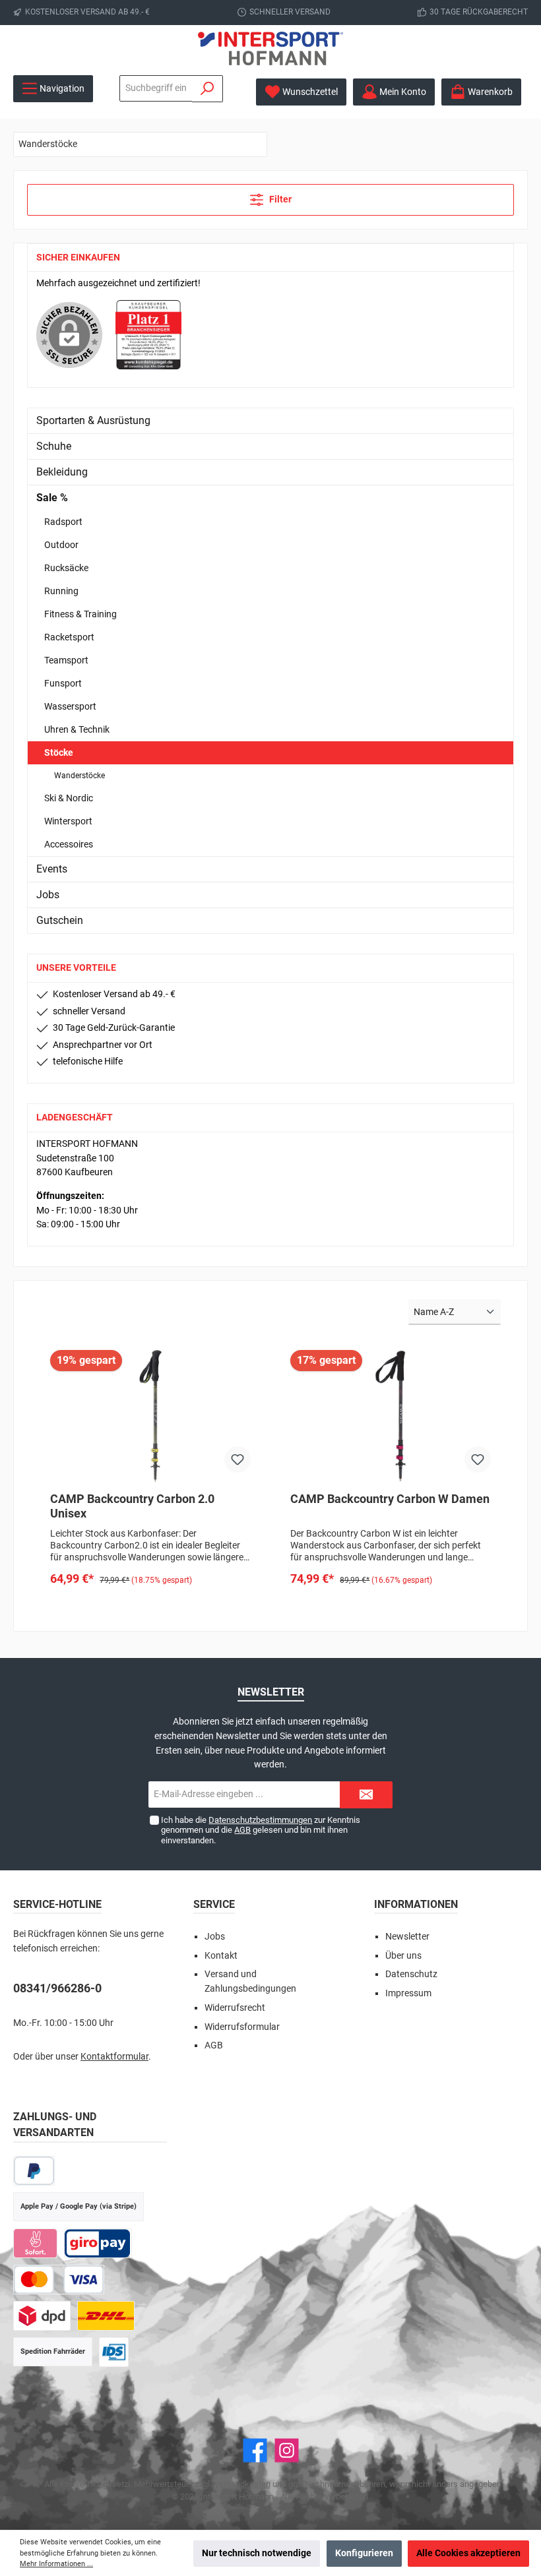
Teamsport (66, 660)
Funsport (63, 683)
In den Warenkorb (151, 1606)
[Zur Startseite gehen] (270, 48)
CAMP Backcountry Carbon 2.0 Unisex (132, 1506)
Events (52, 869)
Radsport (63, 522)
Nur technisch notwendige (257, 2553)
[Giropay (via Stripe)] (98, 2243)
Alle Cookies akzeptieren (468, 2553)
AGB (242, 1830)
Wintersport (68, 821)
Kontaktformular (114, 2057)
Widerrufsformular (242, 2027)
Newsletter (407, 1937)
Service (214, 1904)
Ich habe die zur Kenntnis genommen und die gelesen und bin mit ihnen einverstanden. (261, 1830)
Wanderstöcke (80, 776)
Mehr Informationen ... (56, 2564)
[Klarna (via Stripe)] (35, 2243)
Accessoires (69, 844)
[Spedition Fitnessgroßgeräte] (114, 2352)
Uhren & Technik (77, 729)
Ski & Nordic (69, 798)
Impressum (408, 1993)
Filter (279, 199)
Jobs (48, 895)
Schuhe (54, 446)
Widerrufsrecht (235, 2008)
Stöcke (59, 752)
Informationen (416, 1904)
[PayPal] (34, 2171)
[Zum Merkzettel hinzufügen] (238, 1459)
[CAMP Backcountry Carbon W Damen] (390, 1416)
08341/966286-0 (57, 1988)
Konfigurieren (364, 2553)
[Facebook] (255, 2450)
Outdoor (61, 545)
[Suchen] (207, 89)
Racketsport (69, 637)
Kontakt (221, 1956)
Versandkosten (242, 2484)
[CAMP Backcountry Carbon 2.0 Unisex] (150, 1416)
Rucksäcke (66, 568)
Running (61, 591)
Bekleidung (62, 472)
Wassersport (70, 706)
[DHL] (106, 2316)
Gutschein (60, 920)
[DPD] (42, 2316)
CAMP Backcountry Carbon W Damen (390, 1499)
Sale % (52, 498)
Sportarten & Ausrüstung (93, 420)
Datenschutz (411, 1974)
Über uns (403, 1956)
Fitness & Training (80, 614)
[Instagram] (287, 2450)
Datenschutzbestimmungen (260, 1820)
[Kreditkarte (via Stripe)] (59, 2280)
